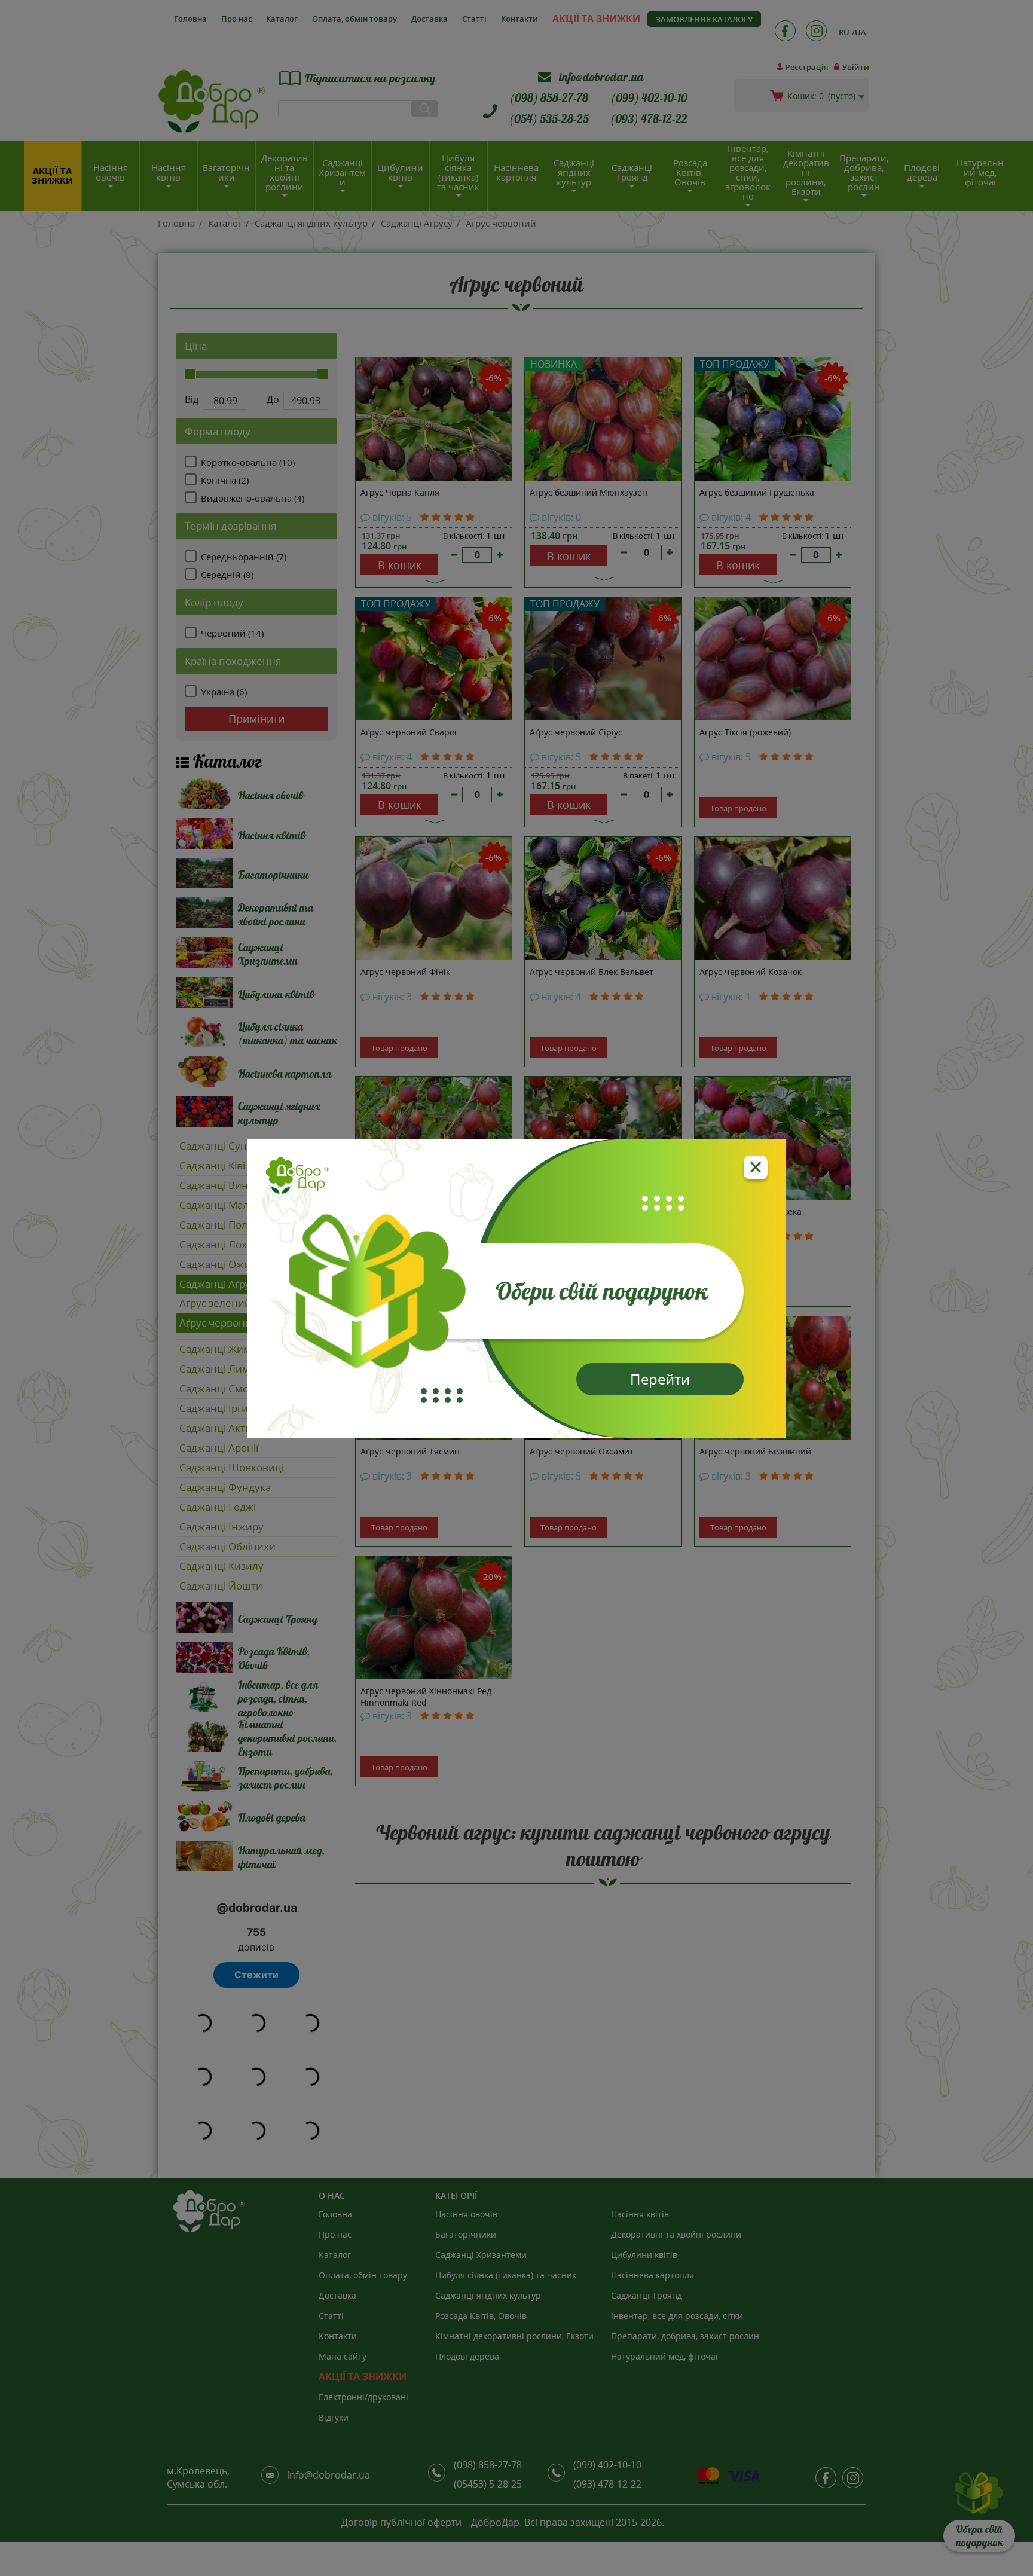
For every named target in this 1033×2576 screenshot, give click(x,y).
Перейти (660, 1379)
